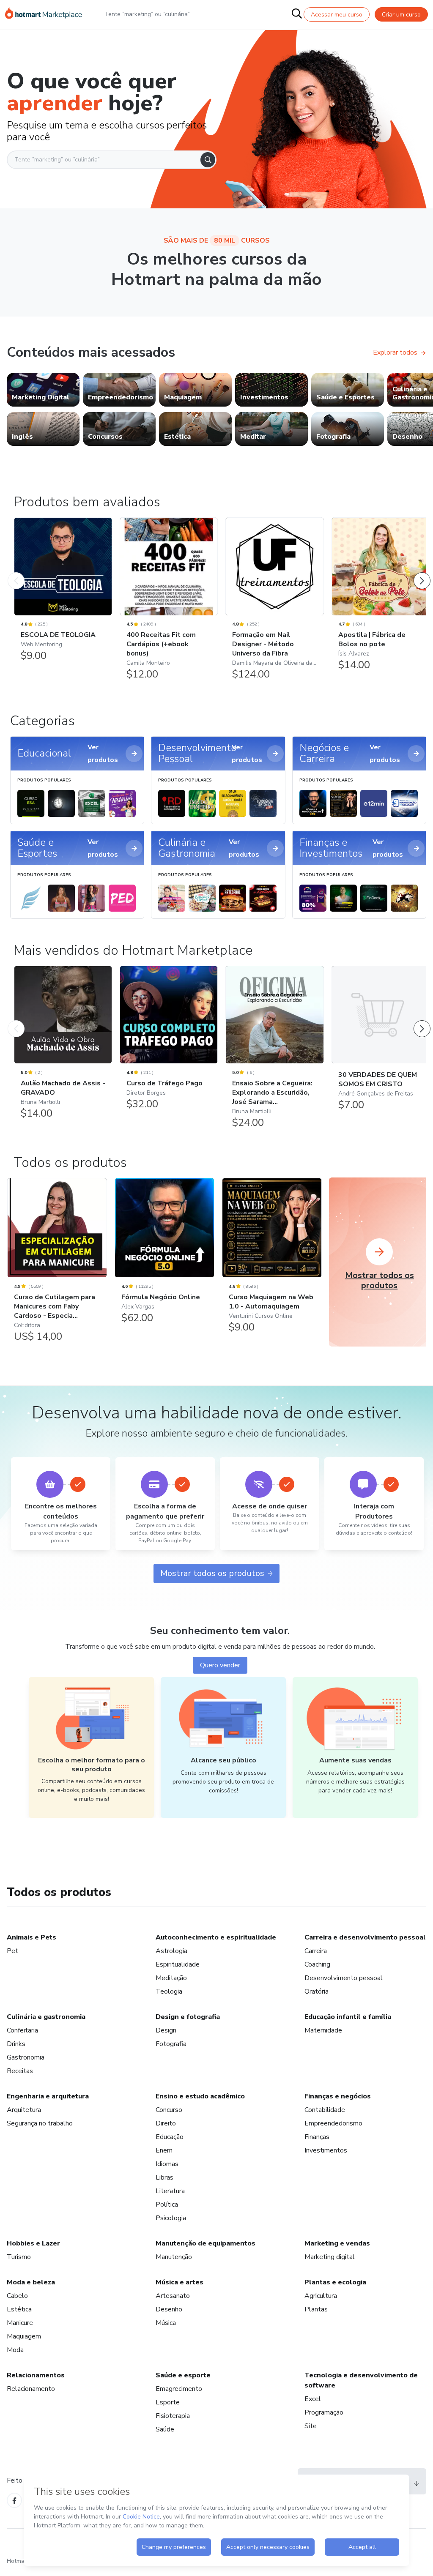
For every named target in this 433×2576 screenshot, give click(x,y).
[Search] (208, 160)
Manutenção (174, 2257)
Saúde (165, 2429)
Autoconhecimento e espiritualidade (216, 1937)
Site (311, 2426)
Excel (313, 2399)
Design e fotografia (188, 2017)
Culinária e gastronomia (46, 2017)
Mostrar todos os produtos (212, 1573)
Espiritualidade (178, 1964)
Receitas (20, 2071)
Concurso (169, 2110)
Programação (324, 2412)
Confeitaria (22, 2030)
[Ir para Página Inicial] (44, 14)
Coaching (317, 1964)
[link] (43, 390)
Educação (170, 2137)
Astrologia (171, 1951)
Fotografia (171, 2044)
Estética (19, 2309)
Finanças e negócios (338, 2096)
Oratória (317, 1991)
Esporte (168, 2402)
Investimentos (326, 2150)
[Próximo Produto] (422, 572)
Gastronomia (26, 2057)
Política (167, 2204)
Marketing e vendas (337, 2243)
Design (166, 2030)
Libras (164, 2177)
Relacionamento (31, 2389)
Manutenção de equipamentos (206, 2243)
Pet (12, 1951)
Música (166, 2323)
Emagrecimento (179, 2389)
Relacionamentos (36, 2375)
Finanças (317, 2137)
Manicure (20, 2323)
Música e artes (180, 2282)
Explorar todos (395, 352)
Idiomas (167, 2164)
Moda (15, 2350)
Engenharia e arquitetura (48, 2096)
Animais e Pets (32, 1937)
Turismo (19, 2257)
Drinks (16, 2044)
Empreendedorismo (333, 2123)
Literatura (170, 2191)
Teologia (169, 1991)
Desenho (169, 2309)
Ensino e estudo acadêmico (200, 2096)
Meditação (171, 1978)
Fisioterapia (173, 2416)
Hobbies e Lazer (33, 2243)
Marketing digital (330, 2257)
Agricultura (321, 2296)
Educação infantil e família (348, 2017)
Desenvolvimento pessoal (344, 1978)
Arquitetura (24, 2110)
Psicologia (171, 2218)
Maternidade (323, 2030)
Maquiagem (24, 2336)
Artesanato (173, 2296)
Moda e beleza (31, 2282)
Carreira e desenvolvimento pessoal (365, 1937)
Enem (164, 2150)
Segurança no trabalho (40, 2123)
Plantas (316, 2309)
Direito (166, 2123)
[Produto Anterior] (16, 572)
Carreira (316, 1951)
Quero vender (220, 1665)
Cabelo (17, 2296)
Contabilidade (325, 2110)
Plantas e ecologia (335, 2282)
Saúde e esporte (183, 2375)
